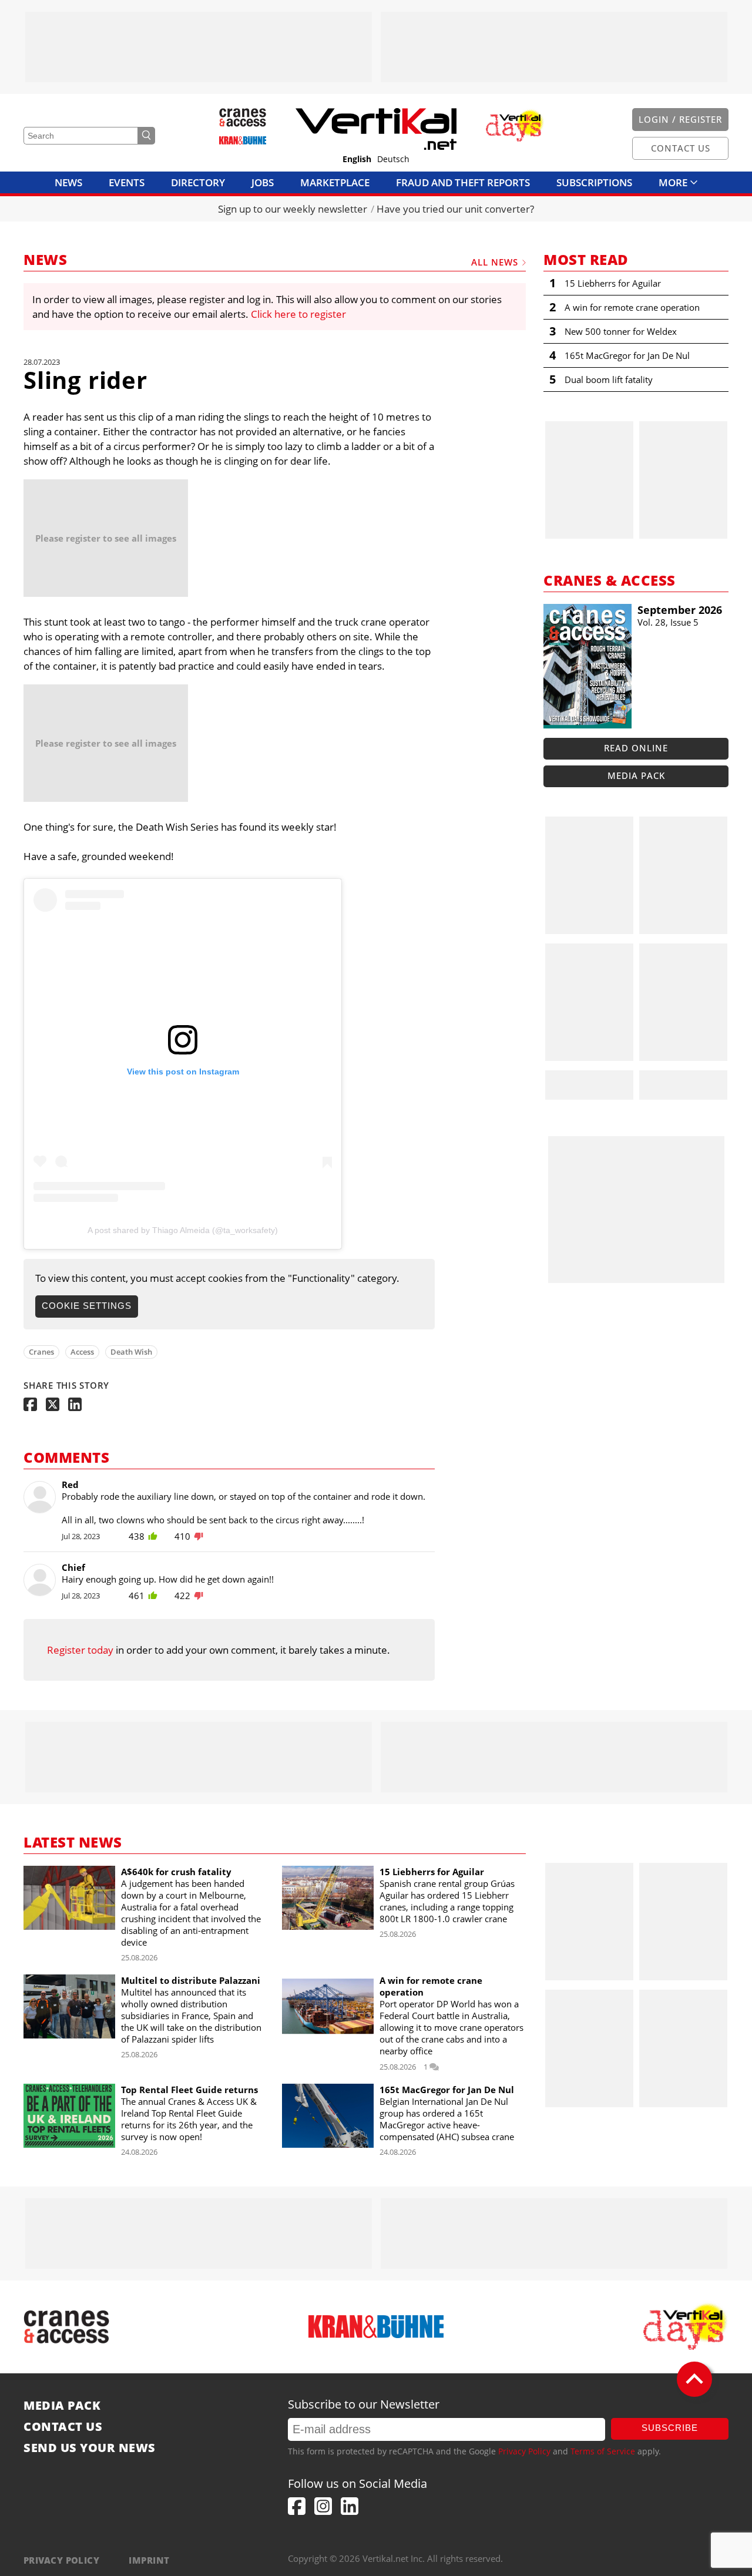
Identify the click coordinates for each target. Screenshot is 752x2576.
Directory (198, 182)
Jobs (263, 182)
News (68, 182)
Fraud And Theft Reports (463, 182)
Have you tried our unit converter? (455, 209)
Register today (80, 1650)
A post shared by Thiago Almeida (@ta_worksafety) (183, 1230)
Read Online (636, 748)
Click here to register (298, 314)
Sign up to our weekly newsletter (293, 209)
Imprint (149, 2560)
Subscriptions (594, 182)
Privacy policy (61, 2560)
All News (495, 262)
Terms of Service (603, 2451)
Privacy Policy (524, 2451)
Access (82, 1352)
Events (127, 182)
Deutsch (393, 159)
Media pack (636, 775)
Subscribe (670, 2428)
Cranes (41, 1352)
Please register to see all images (106, 538)
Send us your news (90, 2448)
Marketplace (335, 182)
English (357, 159)
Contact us (63, 2427)
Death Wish (131, 1352)
